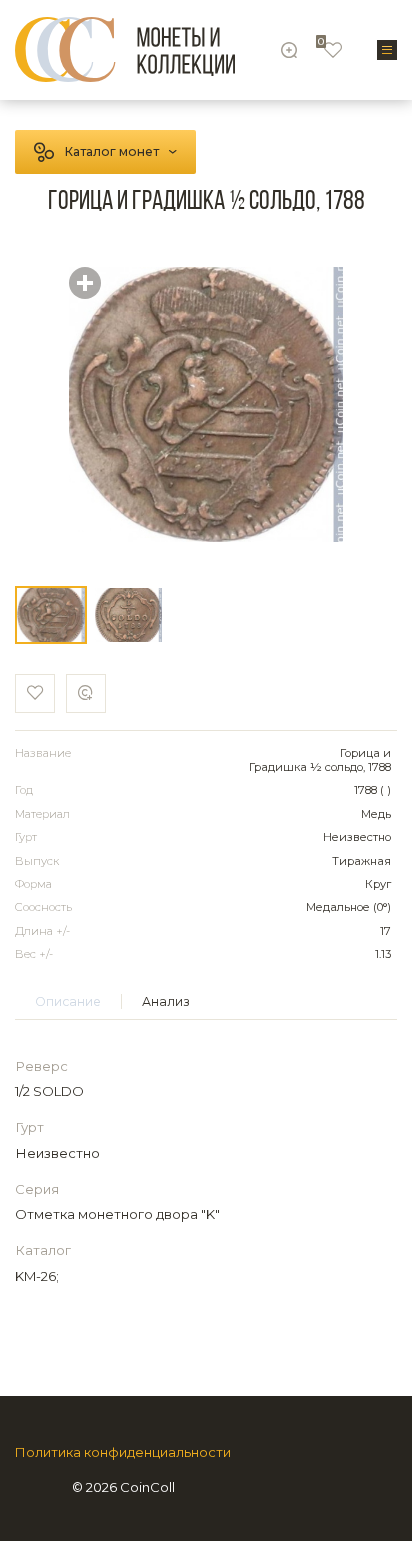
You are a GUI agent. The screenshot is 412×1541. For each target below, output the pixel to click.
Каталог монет (111, 151)
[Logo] (125, 49)
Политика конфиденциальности (123, 1452)
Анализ (166, 1001)
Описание (68, 1001)
